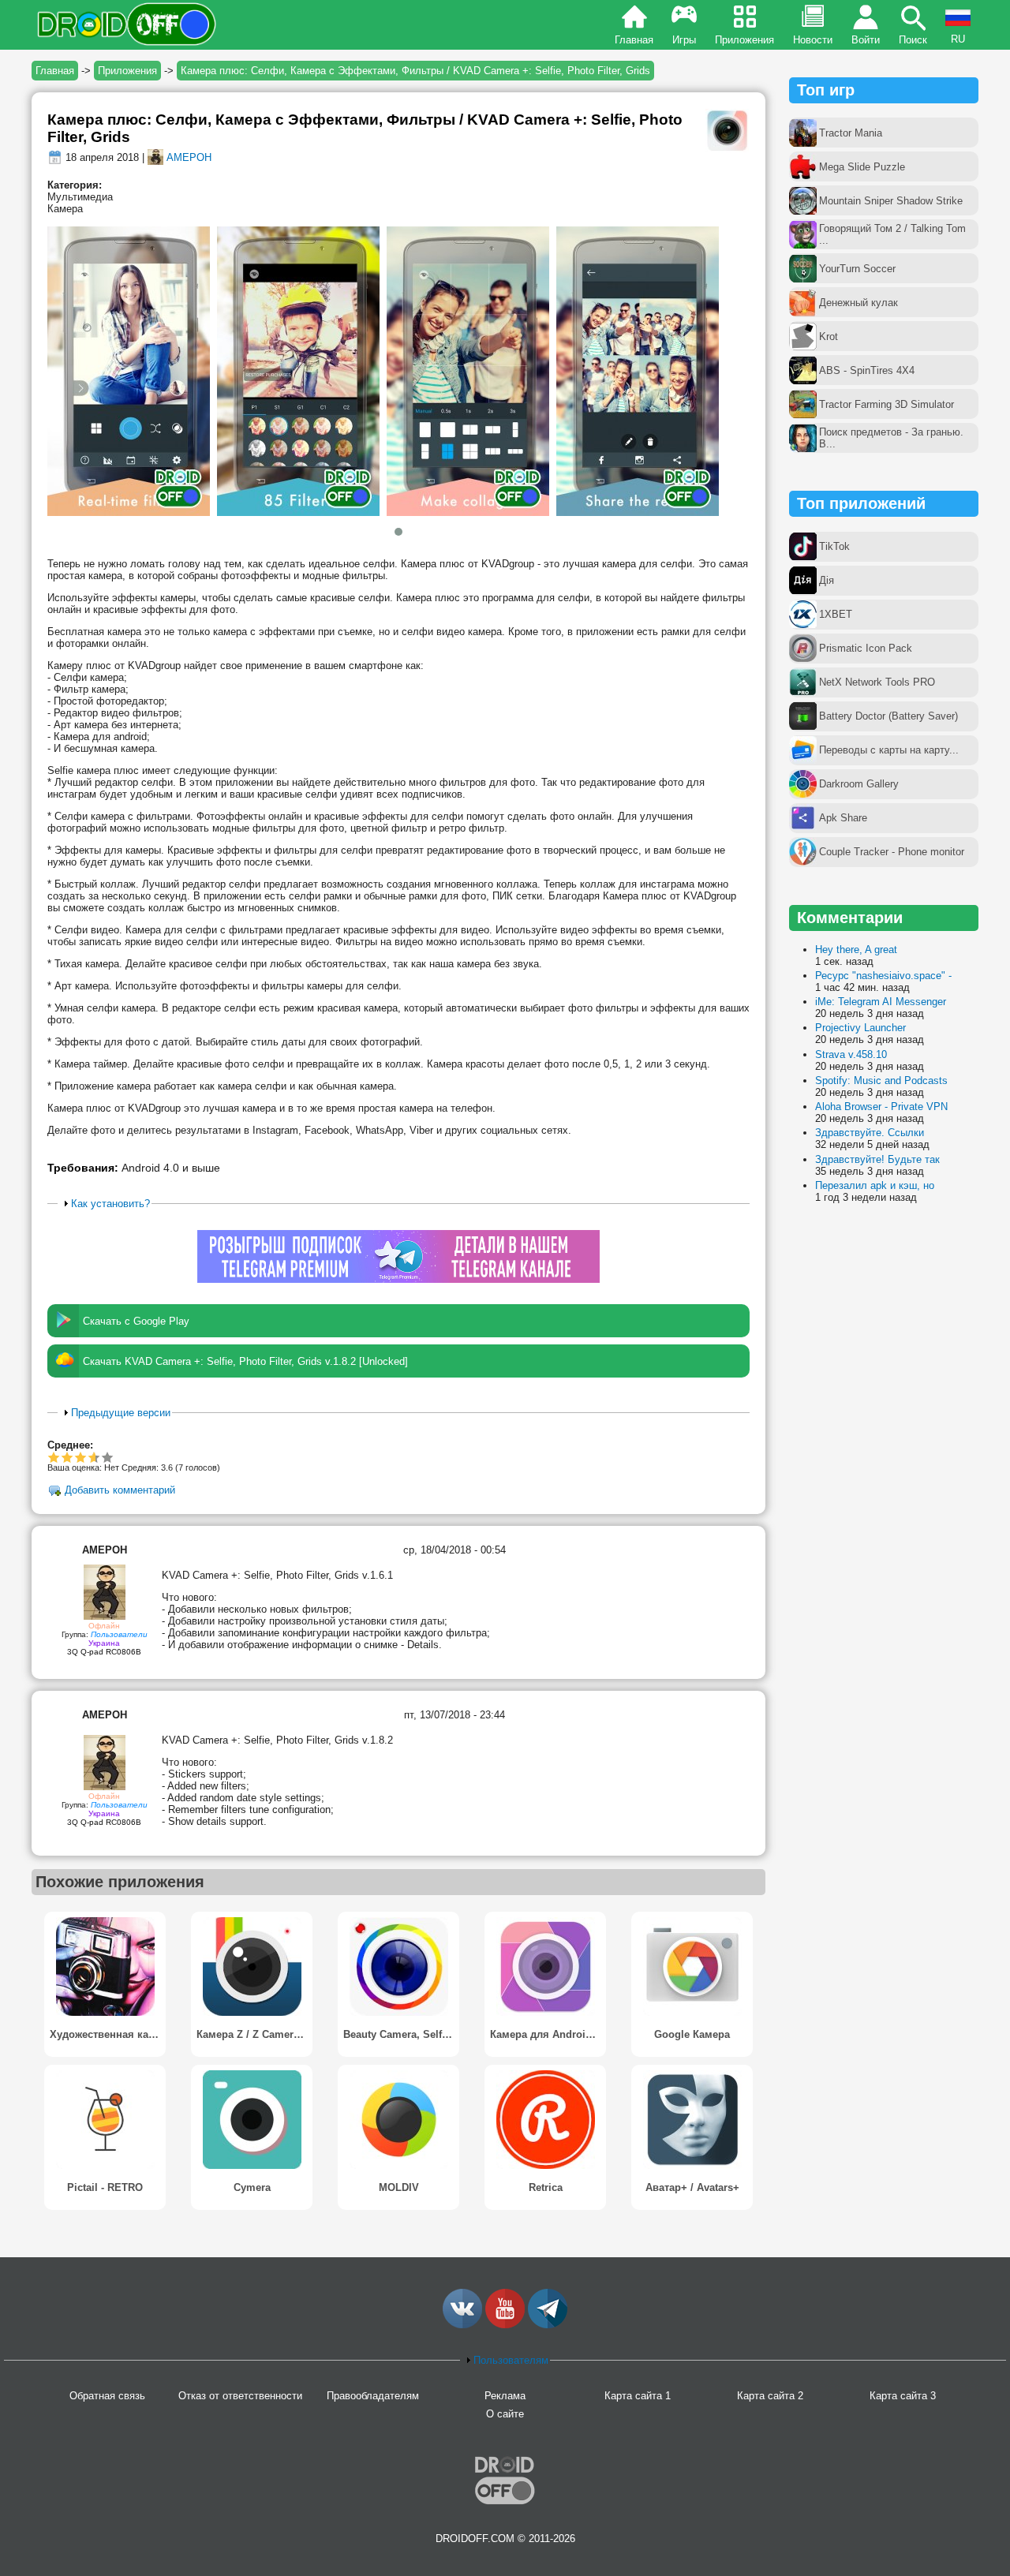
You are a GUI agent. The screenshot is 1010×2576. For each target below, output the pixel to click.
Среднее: (70, 1445)
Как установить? (110, 1204)
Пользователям (511, 2360)
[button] (398, 532)
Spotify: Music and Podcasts (881, 1080)
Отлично (108, 1457)
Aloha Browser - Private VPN (881, 1107)
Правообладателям (373, 2396)
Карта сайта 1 (638, 2396)
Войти (866, 40)
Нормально (67, 1457)
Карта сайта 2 (770, 2396)
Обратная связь (107, 2396)
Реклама (505, 2396)
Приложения (744, 40)
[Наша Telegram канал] (548, 2325)
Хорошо (81, 1457)
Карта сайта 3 (903, 2396)
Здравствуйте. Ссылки (870, 1133)
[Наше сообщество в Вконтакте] (462, 2325)
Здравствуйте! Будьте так (877, 1159)
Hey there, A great (856, 950)
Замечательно (92, 1457)
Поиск (913, 40)
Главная (634, 40)
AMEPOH (189, 157)
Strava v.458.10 (851, 1054)
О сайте (505, 2414)
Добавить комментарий (120, 1491)
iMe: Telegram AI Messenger (881, 1002)
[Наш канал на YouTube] (505, 2325)
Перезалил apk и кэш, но (875, 1185)
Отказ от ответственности (240, 2396)
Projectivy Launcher (860, 1028)
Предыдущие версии (121, 1413)
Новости (813, 40)
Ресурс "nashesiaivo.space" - (883, 976)
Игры (684, 40)
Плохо (54, 1457)
